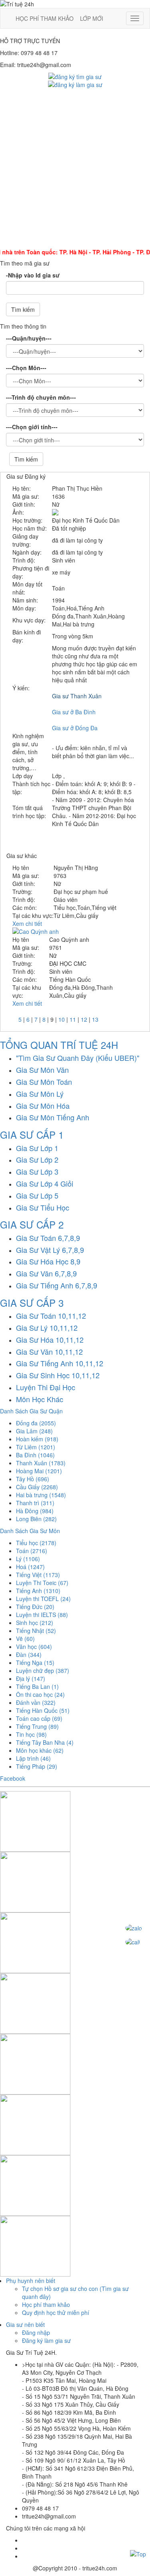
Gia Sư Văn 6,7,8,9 (46, 1273)
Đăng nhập (36, 2332)
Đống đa (36, 1423)
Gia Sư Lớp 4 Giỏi (45, 1183)
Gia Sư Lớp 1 (37, 1148)
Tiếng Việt (38, 1575)
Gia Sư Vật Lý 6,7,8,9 (50, 1250)
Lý (28, 1559)
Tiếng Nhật (36, 1631)
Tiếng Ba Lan (37, 1686)
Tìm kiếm (23, 309)
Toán (32, 1551)
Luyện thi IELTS (42, 1615)
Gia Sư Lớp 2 (37, 1159)
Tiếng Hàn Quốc (43, 1710)
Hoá (30, 1567)
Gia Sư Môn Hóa (43, 1106)
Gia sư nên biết (25, 2324)
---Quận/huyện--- (29, 338)
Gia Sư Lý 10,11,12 (47, 1328)
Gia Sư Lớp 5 (37, 1195)
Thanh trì (35, 1503)
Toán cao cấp (39, 1718)
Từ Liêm (36, 1447)
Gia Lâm (34, 1431)
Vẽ (25, 1639)
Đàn (29, 1655)
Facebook (13, 1778)
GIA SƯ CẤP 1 (32, 1134)
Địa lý (31, 1678)
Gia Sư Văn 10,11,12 (49, 1351)
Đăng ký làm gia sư (46, 2340)
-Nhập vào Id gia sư (33, 275)
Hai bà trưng (41, 1495)
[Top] (138, 2553)
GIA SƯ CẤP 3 (32, 1303)
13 (95, 1019)
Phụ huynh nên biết (31, 2281)
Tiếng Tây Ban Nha (45, 1742)
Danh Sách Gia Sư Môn (30, 1531)
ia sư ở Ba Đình (76, 712)
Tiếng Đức (35, 1607)
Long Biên (36, 1519)
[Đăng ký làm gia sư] (75, 84)
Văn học (34, 1647)
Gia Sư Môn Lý (40, 1094)
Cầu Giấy (37, 1487)
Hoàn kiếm (37, 1439)
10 (62, 1019)
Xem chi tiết (27, 923)
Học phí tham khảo (46, 2305)
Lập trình (33, 1758)
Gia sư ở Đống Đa (75, 728)
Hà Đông (35, 1511)
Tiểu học (36, 1543)
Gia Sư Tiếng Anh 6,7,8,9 (57, 1285)
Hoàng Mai (39, 1471)
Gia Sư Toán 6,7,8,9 (48, 1238)
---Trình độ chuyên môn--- (41, 397)
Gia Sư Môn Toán (44, 1082)
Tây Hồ (33, 1479)
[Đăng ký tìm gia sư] (75, 76)
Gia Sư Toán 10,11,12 (51, 1316)
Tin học (31, 1734)
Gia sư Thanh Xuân (77, 696)
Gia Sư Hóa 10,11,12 (50, 1340)
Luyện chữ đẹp (43, 1670)
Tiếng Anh (38, 1591)
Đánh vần (36, 1702)
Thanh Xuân (41, 1463)
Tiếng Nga (35, 1663)
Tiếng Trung (37, 1726)
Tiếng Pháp (37, 1766)
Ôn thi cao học (40, 1694)
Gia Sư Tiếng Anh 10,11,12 (60, 1363)
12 (84, 1019)
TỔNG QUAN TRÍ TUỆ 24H (59, 1045)
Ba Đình (35, 1455)
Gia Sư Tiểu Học (43, 1207)
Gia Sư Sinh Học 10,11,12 (58, 1375)
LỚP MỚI (92, 18)
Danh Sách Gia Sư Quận (31, 1411)
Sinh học (35, 1623)
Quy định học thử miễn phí (56, 2312)
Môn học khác (40, 1750)
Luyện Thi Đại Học (46, 1387)
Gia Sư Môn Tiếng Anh (53, 1117)
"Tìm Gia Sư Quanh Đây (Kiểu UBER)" (78, 1058)
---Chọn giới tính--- (32, 427)
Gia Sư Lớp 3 (37, 1171)
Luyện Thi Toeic (42, 1583)
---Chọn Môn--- (26, 368)
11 (73, 1019)
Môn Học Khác (40, 1399)
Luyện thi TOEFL (43, 1599)
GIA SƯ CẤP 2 (32, 1224)
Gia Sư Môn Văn (42, 1070)
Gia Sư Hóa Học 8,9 (48, 1261)
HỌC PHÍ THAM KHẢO (45, 18)
